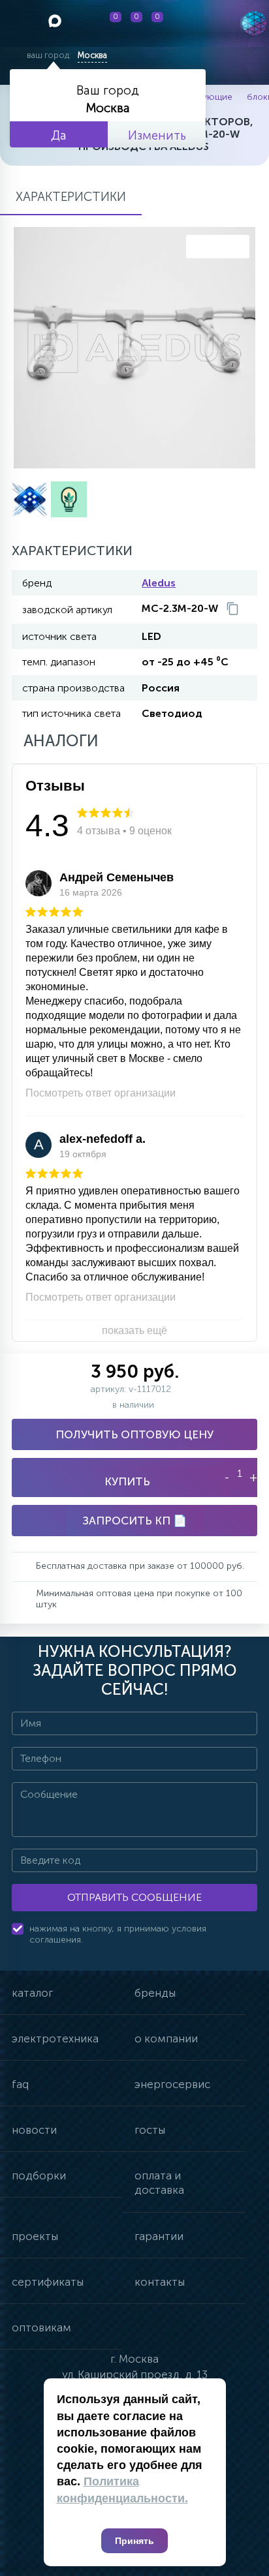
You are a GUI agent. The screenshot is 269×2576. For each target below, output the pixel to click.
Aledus (159, 583)
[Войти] (193, 23)
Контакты (160, 2282)
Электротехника (55, 2038)
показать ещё (134, 1330)
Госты (150, 2130)
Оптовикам (41, 2327)
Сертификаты (48, 2282)
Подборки (39, 2175)
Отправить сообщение (134, 1897)
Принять (134, 2541)
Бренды (155, 1993)
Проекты (35, 2236)
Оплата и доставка (159, 2183)
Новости (34, 2130)
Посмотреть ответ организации (101, 1093)
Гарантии (159, 2236)
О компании (166, 2038)
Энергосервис (172, 2084)
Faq (20, 2084)
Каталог (32, 1993)
